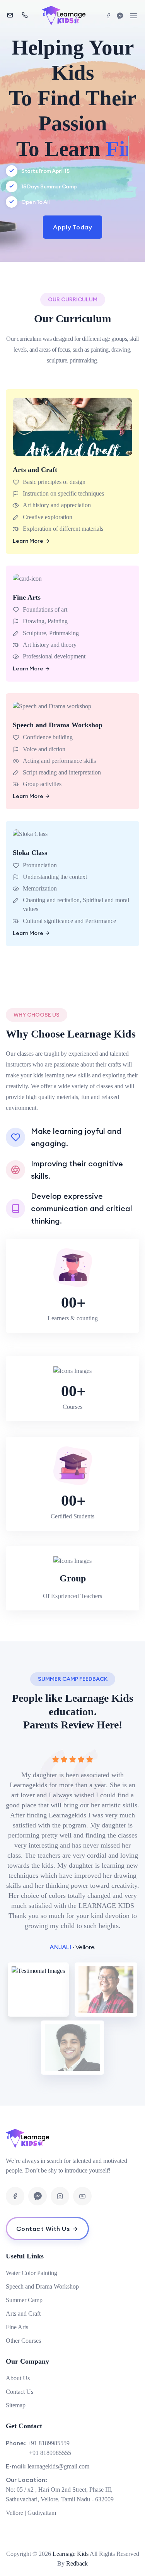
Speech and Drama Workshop (58, 725)
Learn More (28, 541)
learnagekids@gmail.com (58, 2466)
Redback (77, 2563)
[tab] (39, 1990)
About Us (18, 2378)
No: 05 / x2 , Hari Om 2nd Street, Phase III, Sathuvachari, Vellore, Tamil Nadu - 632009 (60, 2494)
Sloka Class (30, 853)
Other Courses (23, 2341)
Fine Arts (27, 597)
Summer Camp (24, 2300)
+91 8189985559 (49, 2443)
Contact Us (20, 2392)
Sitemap (16, 2405)
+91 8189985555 (50, 2453)
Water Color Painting (32, 2273)
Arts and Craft (35, 470)
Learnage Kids (71, 2554)
